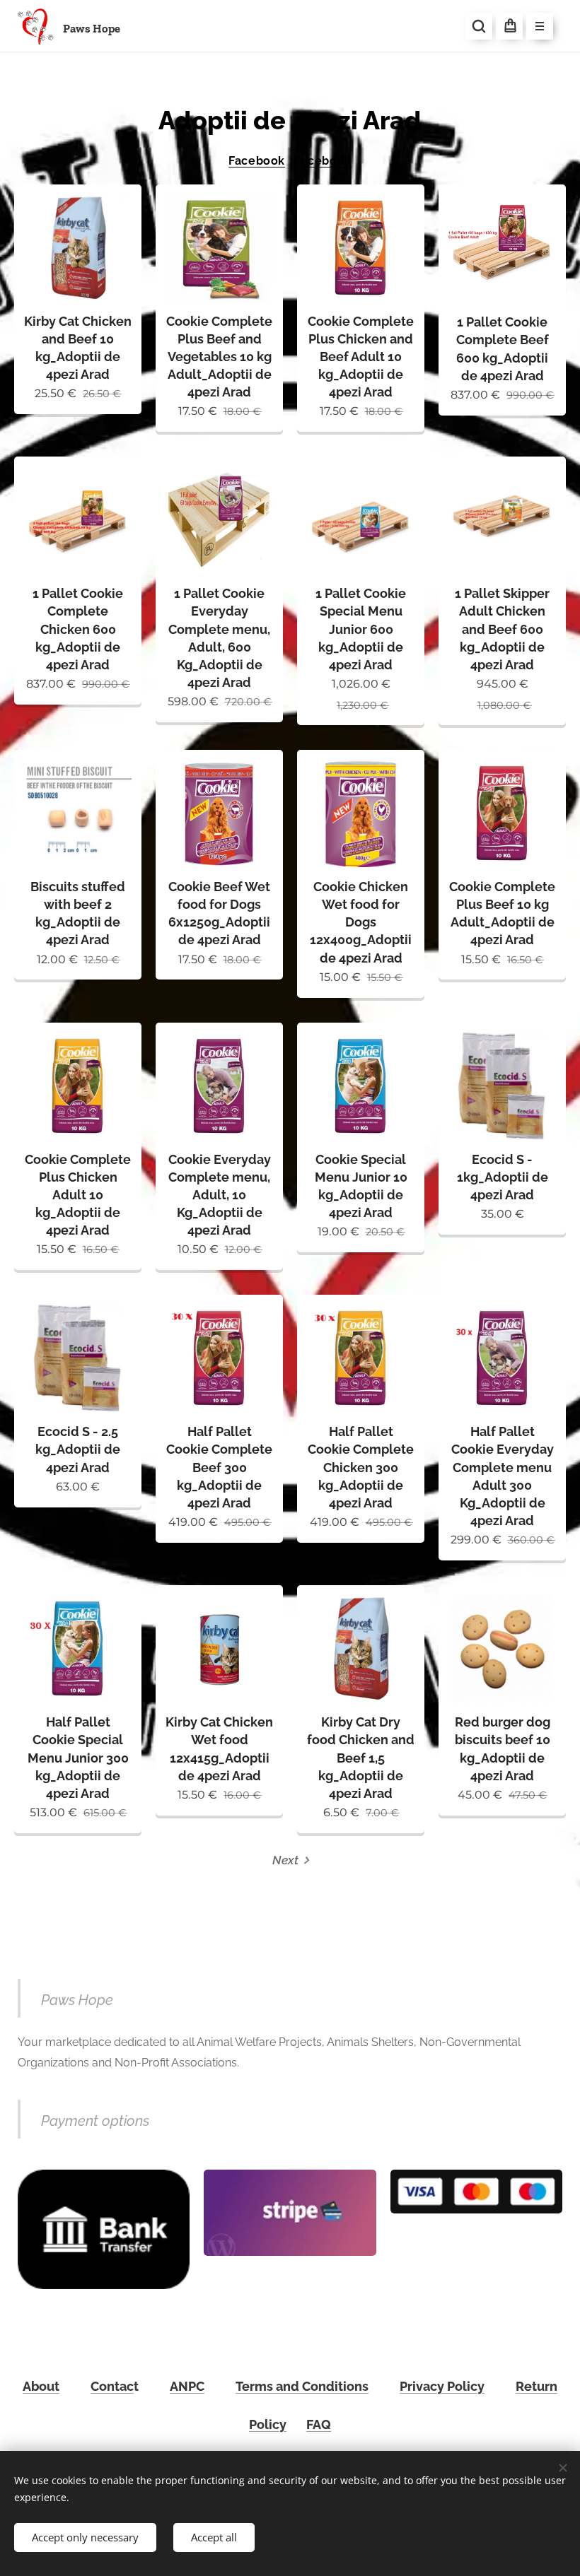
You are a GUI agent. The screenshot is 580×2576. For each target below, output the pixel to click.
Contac (112, 2386)
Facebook (257, 161)
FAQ (319, 2424)
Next (285, 1860)
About (41, 2386)
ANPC (187, 2386)
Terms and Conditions (302, 2386)
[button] (479, 26)
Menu (540, 26)
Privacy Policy (442, 2386)
